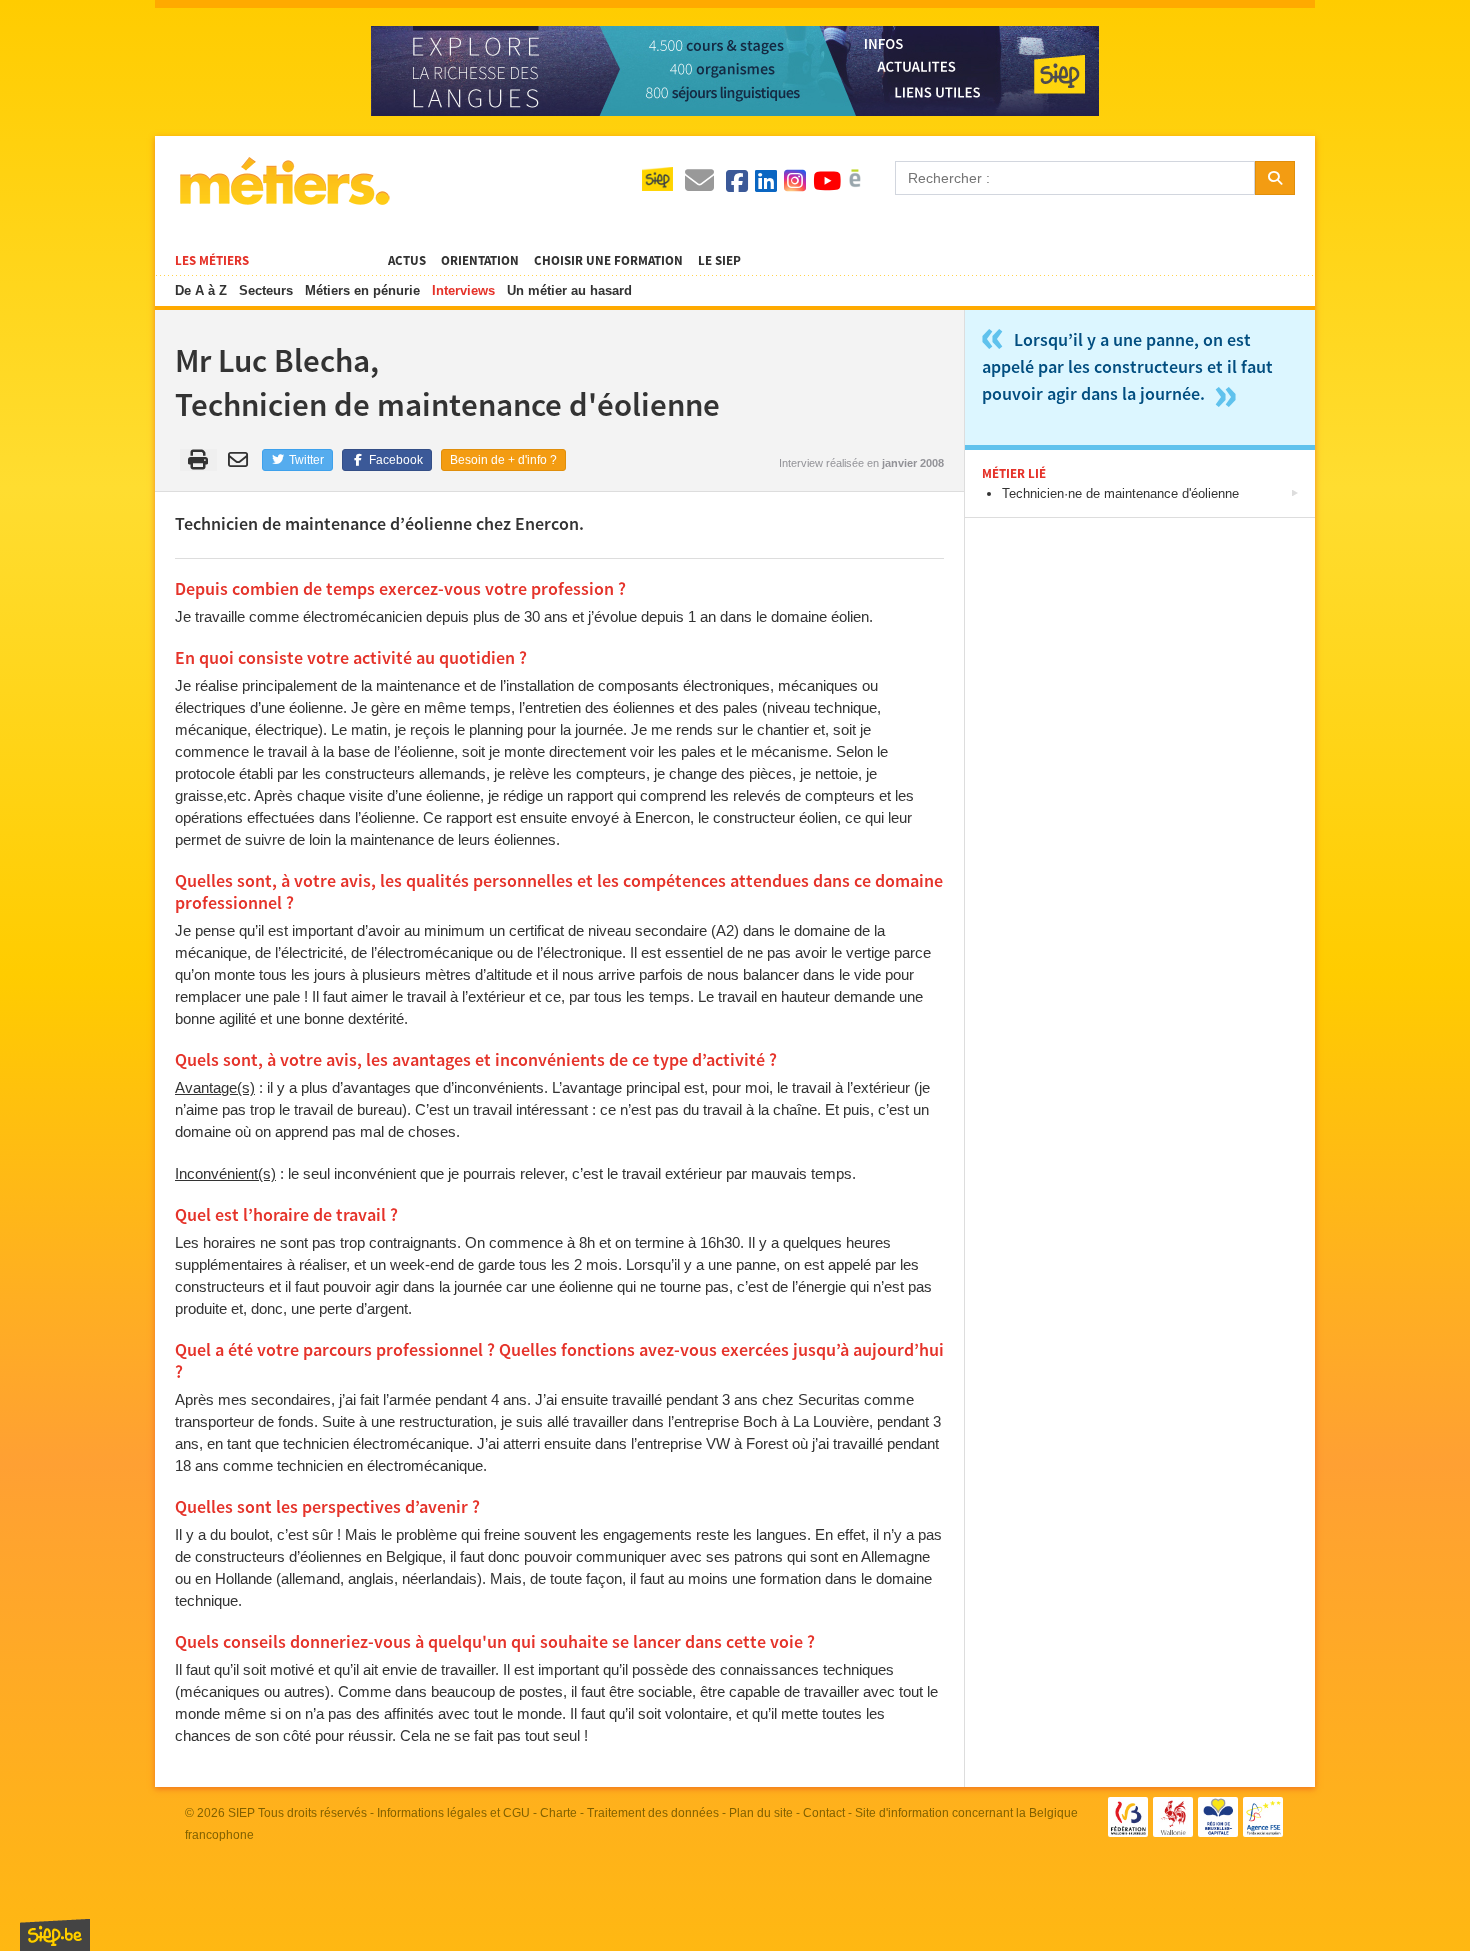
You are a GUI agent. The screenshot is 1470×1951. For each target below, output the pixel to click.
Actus (407, 261)
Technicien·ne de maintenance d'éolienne (1120, 493)
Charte (558, 1813)
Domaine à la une (318, 261)
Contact (824, 1813)
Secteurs (266, 290)
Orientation (480, 261)
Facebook (394, 460)
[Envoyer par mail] (241, 460)
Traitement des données (653, 1813)
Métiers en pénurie (362, 290)
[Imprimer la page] (198, 460)
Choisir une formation (608, 261)
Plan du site (761, 1813)
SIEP (241, 1813)
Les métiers (212, 261)
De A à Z (201, 290)
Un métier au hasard (569, 290)
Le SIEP (719, 261)
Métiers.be (283, 181)
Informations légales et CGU (453, 1813)
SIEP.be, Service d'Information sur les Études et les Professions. (55, 1935)
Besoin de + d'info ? (503, 460)
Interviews (463, 290)
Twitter (305, 460)
